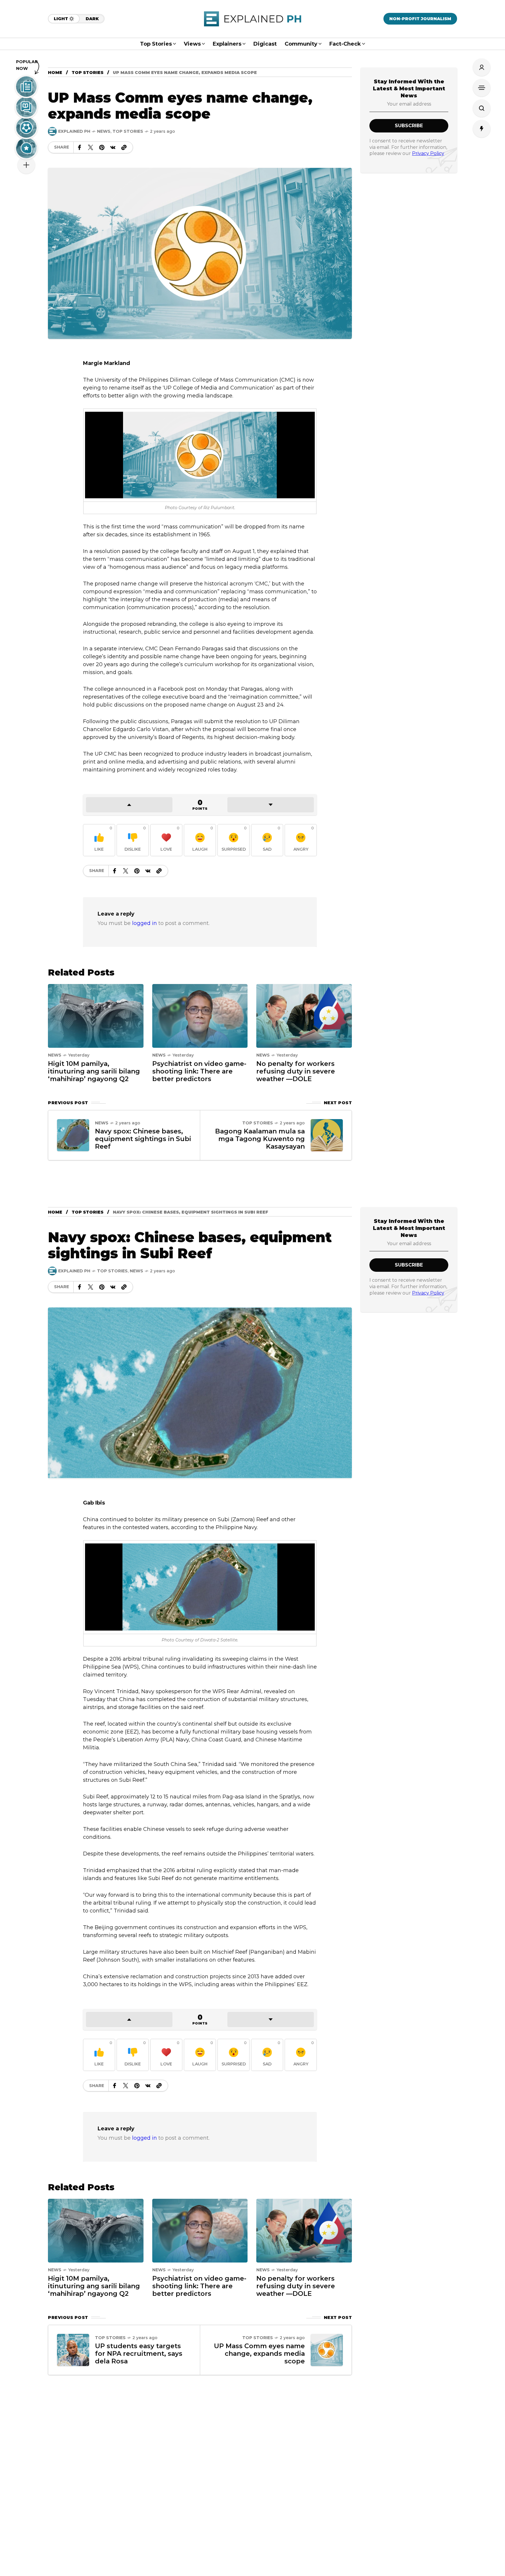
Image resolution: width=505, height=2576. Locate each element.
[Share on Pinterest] (102, 147)
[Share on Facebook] (79, 147)
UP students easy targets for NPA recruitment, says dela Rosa (139, 2354)
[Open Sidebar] (482, 88)
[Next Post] (327, 1135)
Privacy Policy (428, 153)
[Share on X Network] (91, 147)
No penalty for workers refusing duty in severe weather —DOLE (296, 1071)
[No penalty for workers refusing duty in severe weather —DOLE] (304, 1015)
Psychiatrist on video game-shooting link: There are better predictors (199, 1071)
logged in (145, 923)
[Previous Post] (73, 1135)
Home (55, 73)
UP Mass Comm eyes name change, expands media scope (259, 2354)
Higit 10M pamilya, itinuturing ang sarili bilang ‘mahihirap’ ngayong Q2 (94, 1071)
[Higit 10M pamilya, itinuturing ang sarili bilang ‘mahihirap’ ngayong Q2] (96, 1015)
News (104, 131)
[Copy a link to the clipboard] (124, 147)
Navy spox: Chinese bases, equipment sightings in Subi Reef (143, 1139)
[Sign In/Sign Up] (482, 67)
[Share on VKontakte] (113, 147)
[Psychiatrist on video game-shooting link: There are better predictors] (200, 1015)
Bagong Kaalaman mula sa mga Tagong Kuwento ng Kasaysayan (260, 1139)
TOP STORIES (88, 73)
